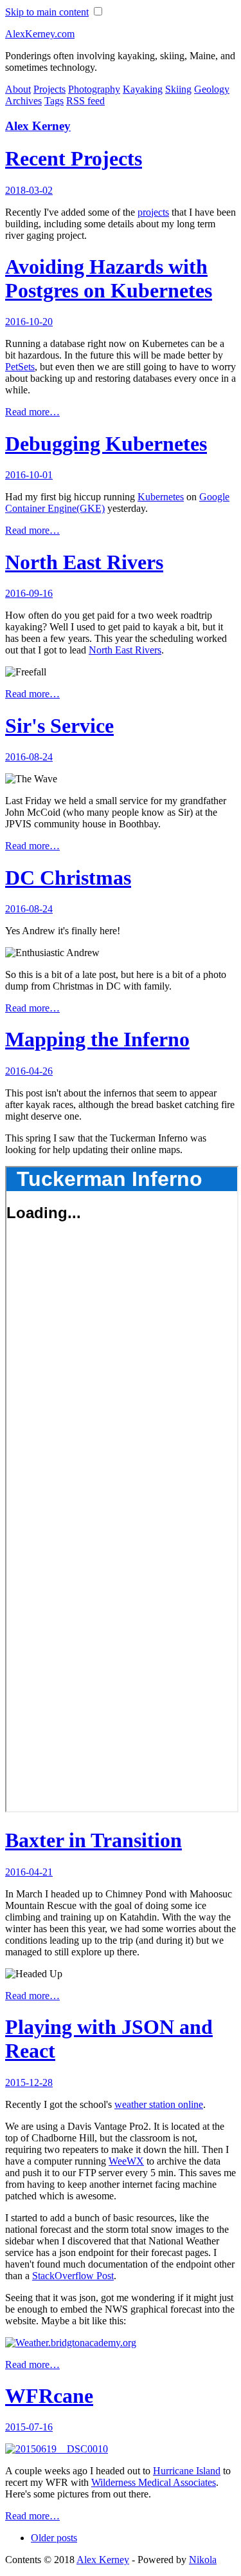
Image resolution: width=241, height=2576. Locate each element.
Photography (94, 89)
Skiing (178, 89)
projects (153, 212)
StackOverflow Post (73, 2276)
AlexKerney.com (40, 34)
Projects (49, 89)
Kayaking (143, 89)
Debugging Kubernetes (106, 444)
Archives (23, 101)
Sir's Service (59, 726)
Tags (54, 101)
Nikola (203, 2560)
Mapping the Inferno (97, 1039)
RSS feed (85, 101)
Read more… (32, 412)
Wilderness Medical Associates (154, 2482)
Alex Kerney (38, 126)
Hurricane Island (187, 2471)
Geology (212, 89)
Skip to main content (47, 12)
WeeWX (126, 2161)
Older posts (54, 2538)
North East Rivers (84, 562)
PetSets (20, 367)
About (18, 89)
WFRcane (49, 2396)
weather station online (159, 2104)
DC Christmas (68, 878)
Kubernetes (161, 497)
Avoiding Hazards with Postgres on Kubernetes (109, 278)
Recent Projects (74, 158)
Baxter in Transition (94, 1840)
